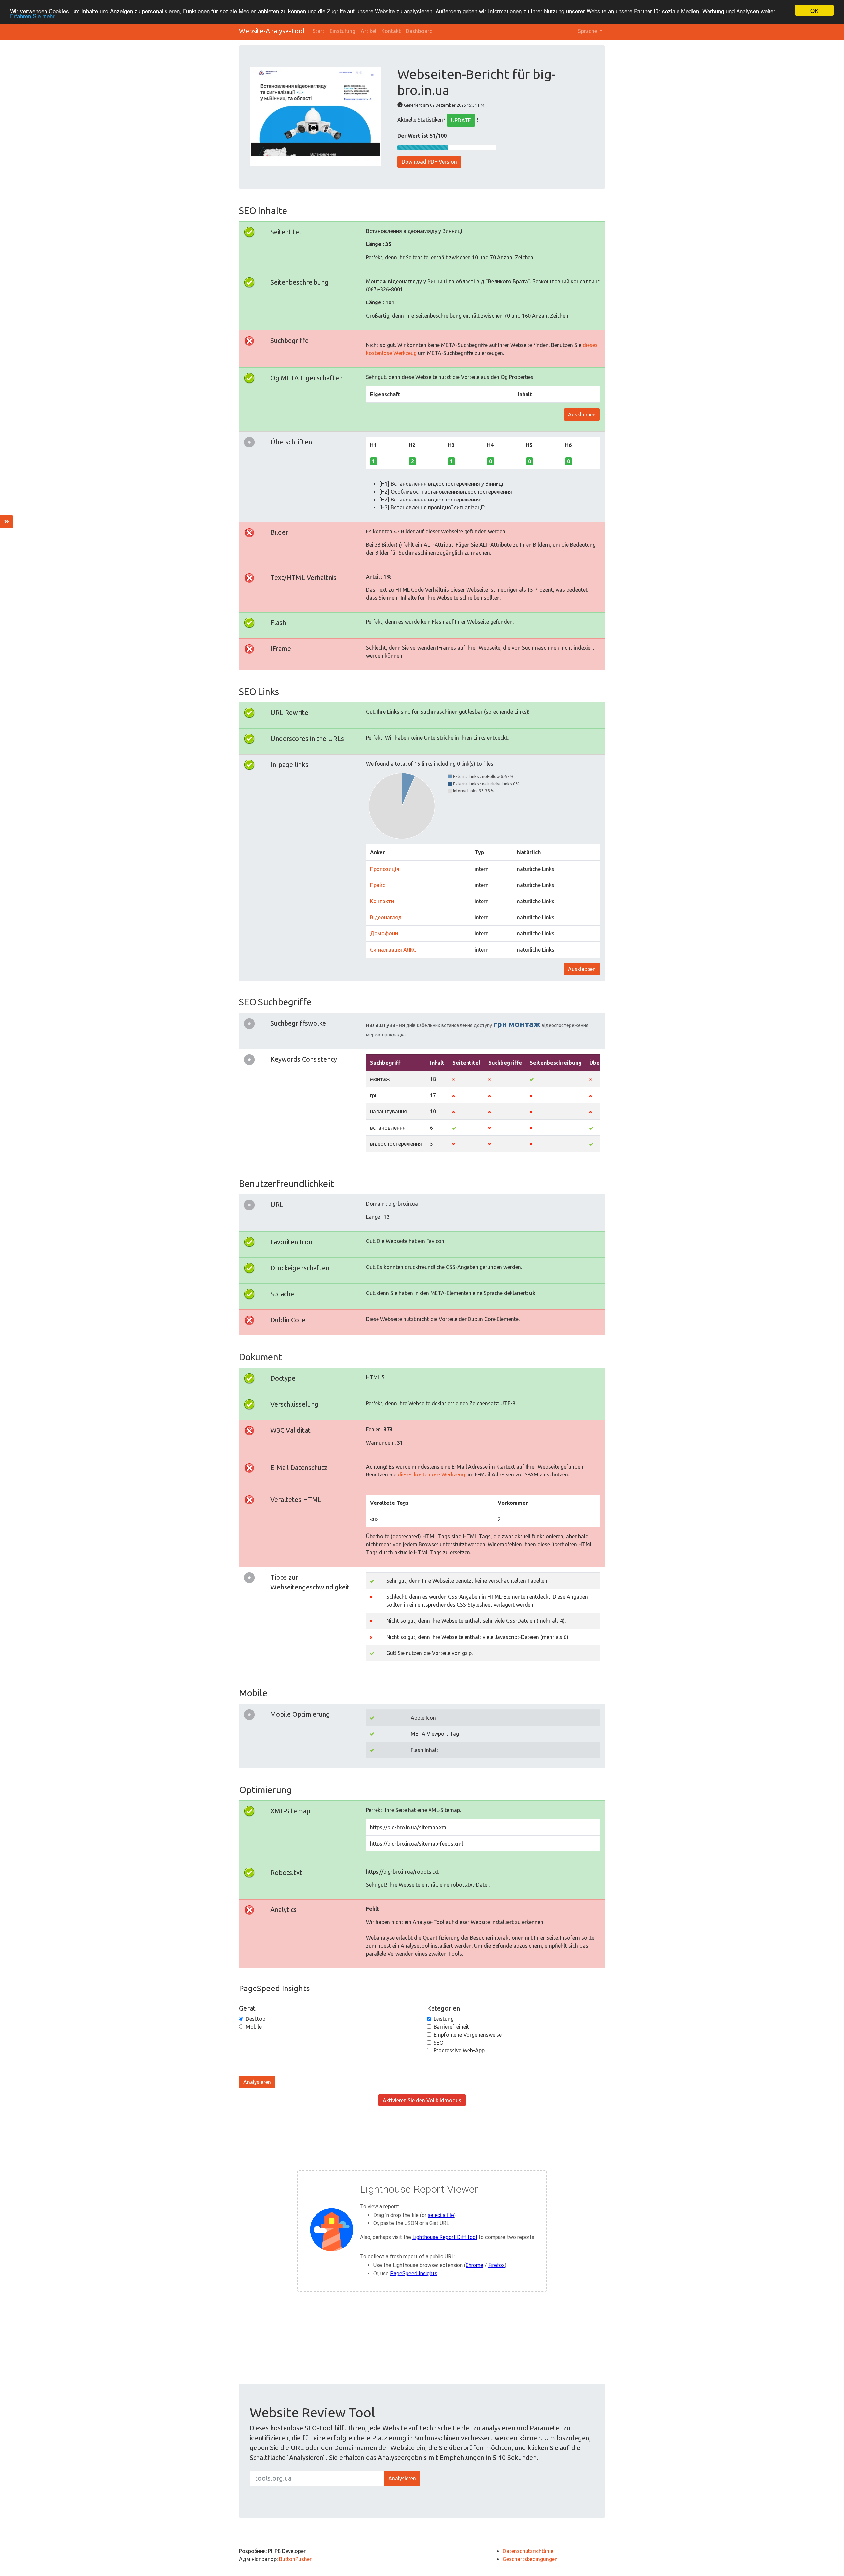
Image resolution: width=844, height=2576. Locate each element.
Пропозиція (385, 869)
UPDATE (461, 120)
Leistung (444, 2019)
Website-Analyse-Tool (272, 31)
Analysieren (257, 2082)
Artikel (368, 31)
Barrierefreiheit (451, 2027)
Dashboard (419, 31)
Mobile (254, 2027)
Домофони (384, 933)
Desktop (256, 2019)
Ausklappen (582, 415)
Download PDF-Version (429, 162)
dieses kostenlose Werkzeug (431, 1474)
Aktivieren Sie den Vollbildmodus (422, 2100)
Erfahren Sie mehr (32, 16)
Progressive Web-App (459, 2050)
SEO (438, 2043)
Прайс (377, 885)
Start (318, 31)
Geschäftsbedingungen (530, 2559)
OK (814, 10)
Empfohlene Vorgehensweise (468, 2035)
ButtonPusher (295, 2559)
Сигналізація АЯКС (393, 950)
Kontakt (391, 31)
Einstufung (343, 31)
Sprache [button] (588, 31)
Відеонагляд (386, 917)
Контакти (382, 901)
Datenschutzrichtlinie (528, 2551)
